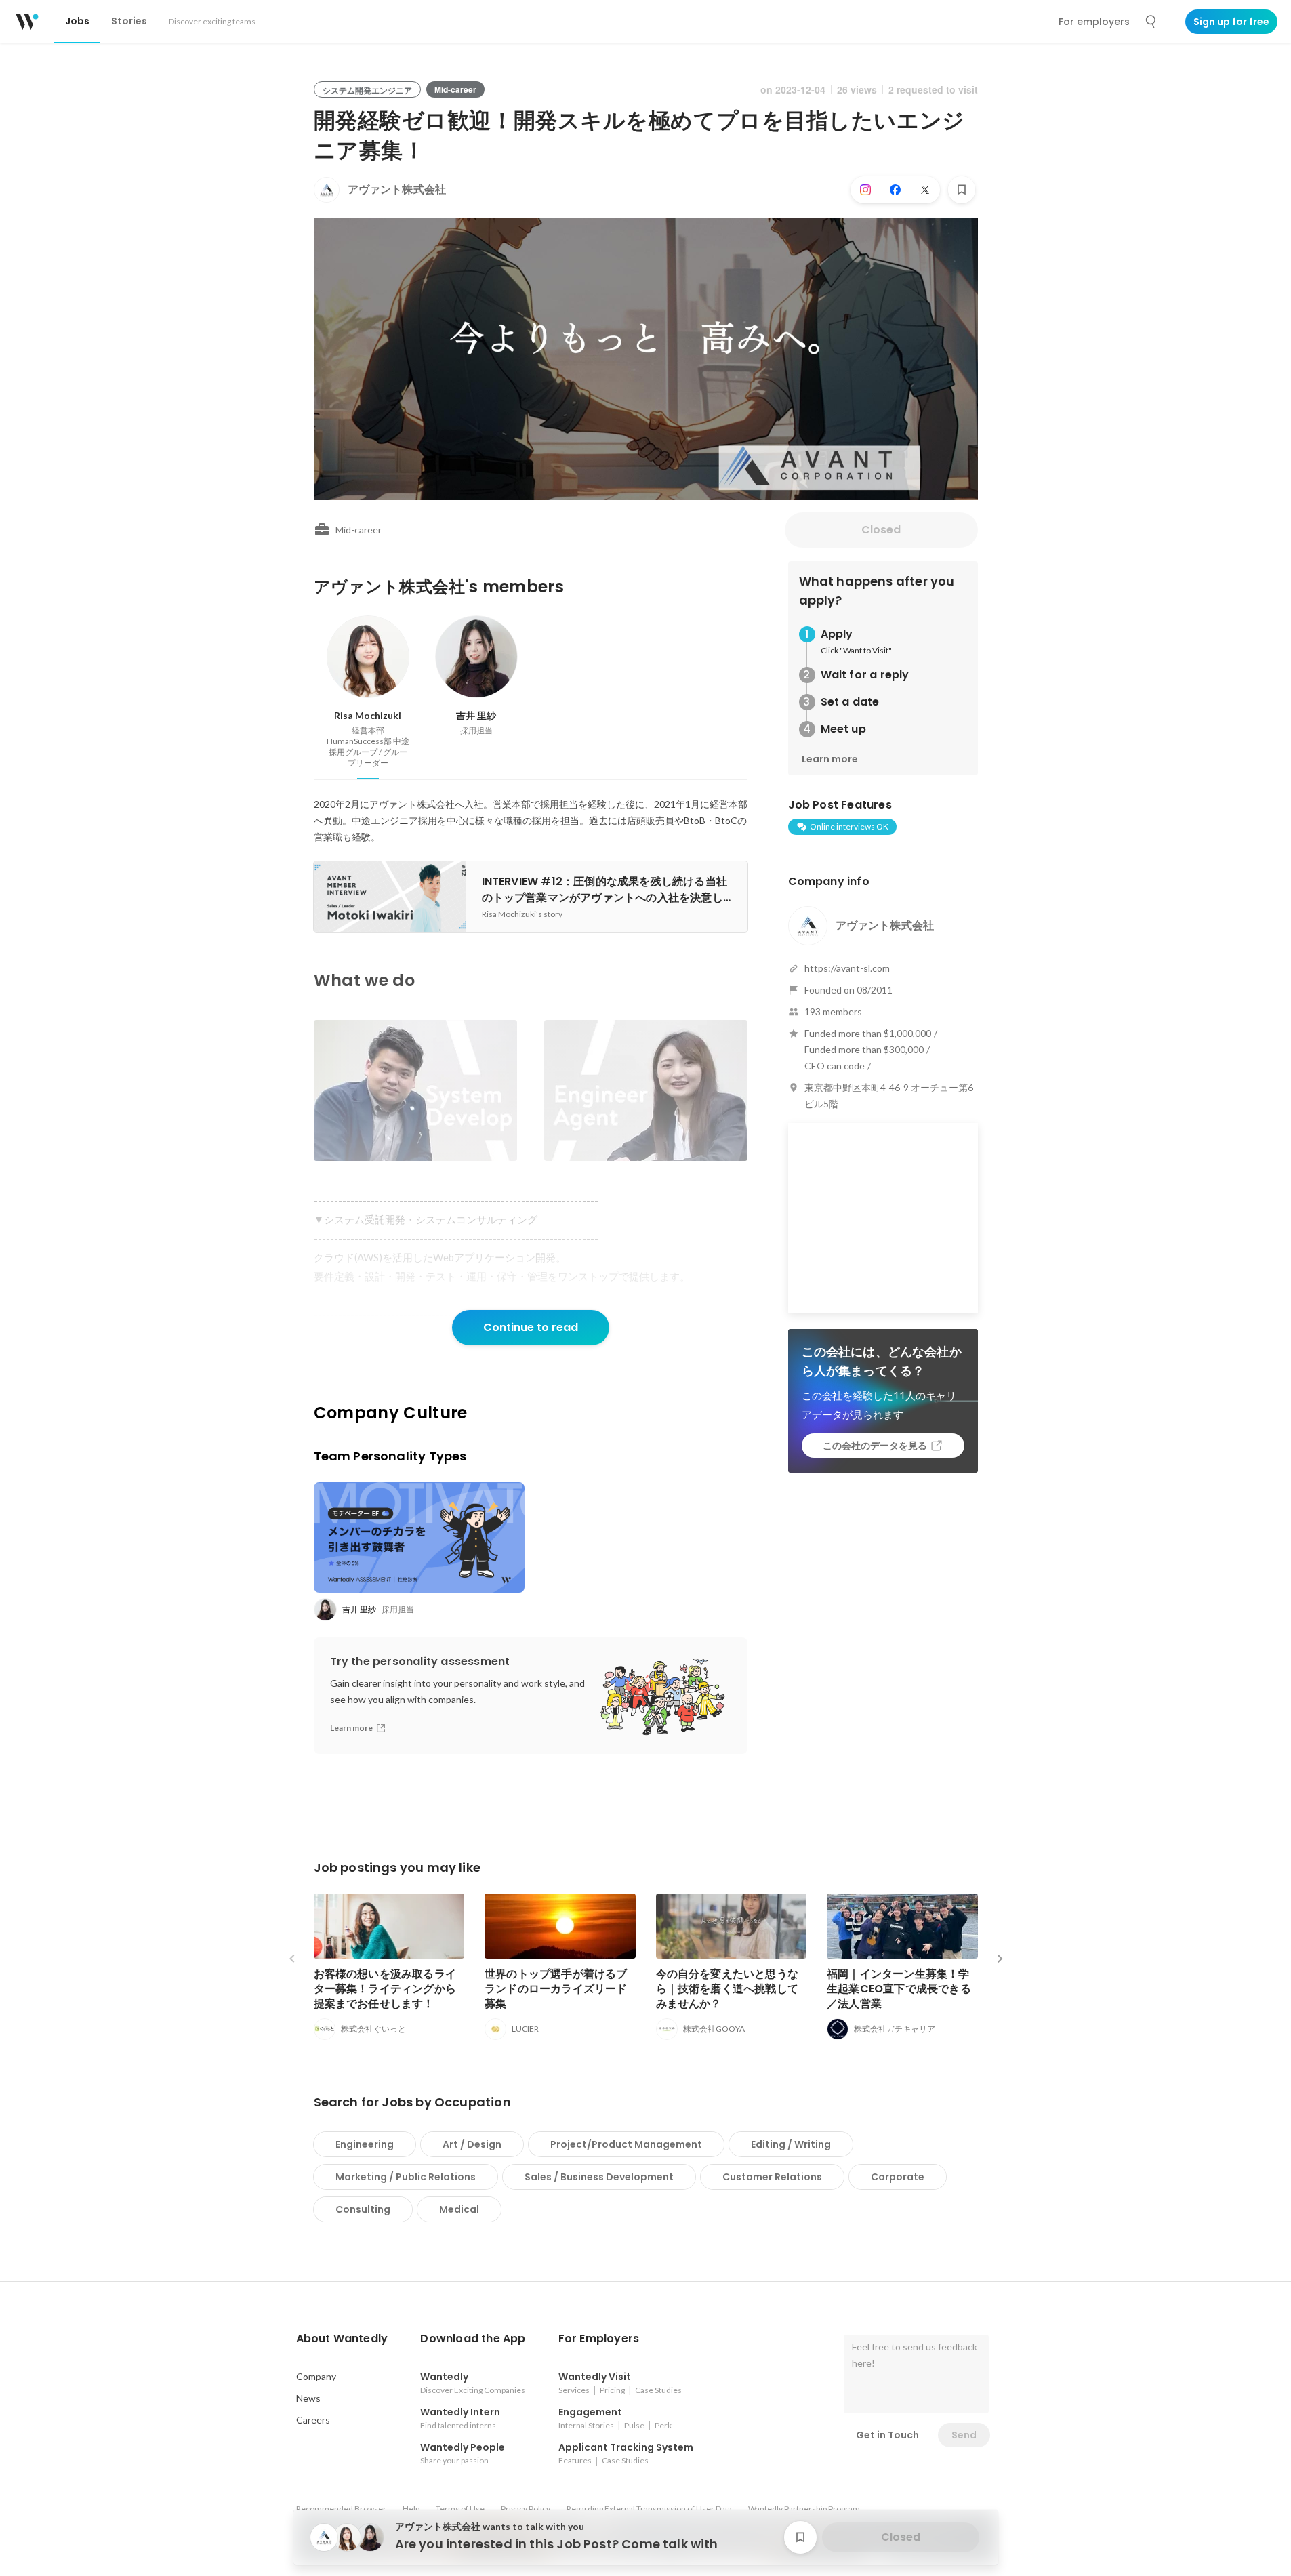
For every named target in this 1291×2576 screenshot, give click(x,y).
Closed (881, 530)
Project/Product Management (626, 2144)
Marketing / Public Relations (406, 2177)
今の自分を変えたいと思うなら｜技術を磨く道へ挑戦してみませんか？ (728, 1989)
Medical (459, 2209)
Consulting (363, 2209)
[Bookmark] (962, 190)
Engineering (365, 2144)
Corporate (898, 2177)
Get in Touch (887, 2435)
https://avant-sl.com (847, 968)
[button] (342, 2339)
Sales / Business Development (599, 2177)
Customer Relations (772, 2177)
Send (964, 2435)
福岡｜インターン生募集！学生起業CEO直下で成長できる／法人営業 (899, 1989)
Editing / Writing (791, 2144)
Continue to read (531, 1327)
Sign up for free (1231, 22)
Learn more (830, 759)
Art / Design (472, 2144)
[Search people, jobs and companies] (1151, 22)
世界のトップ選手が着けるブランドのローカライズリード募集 (556, 1989)
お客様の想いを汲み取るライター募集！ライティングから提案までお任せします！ (385, 1989)
